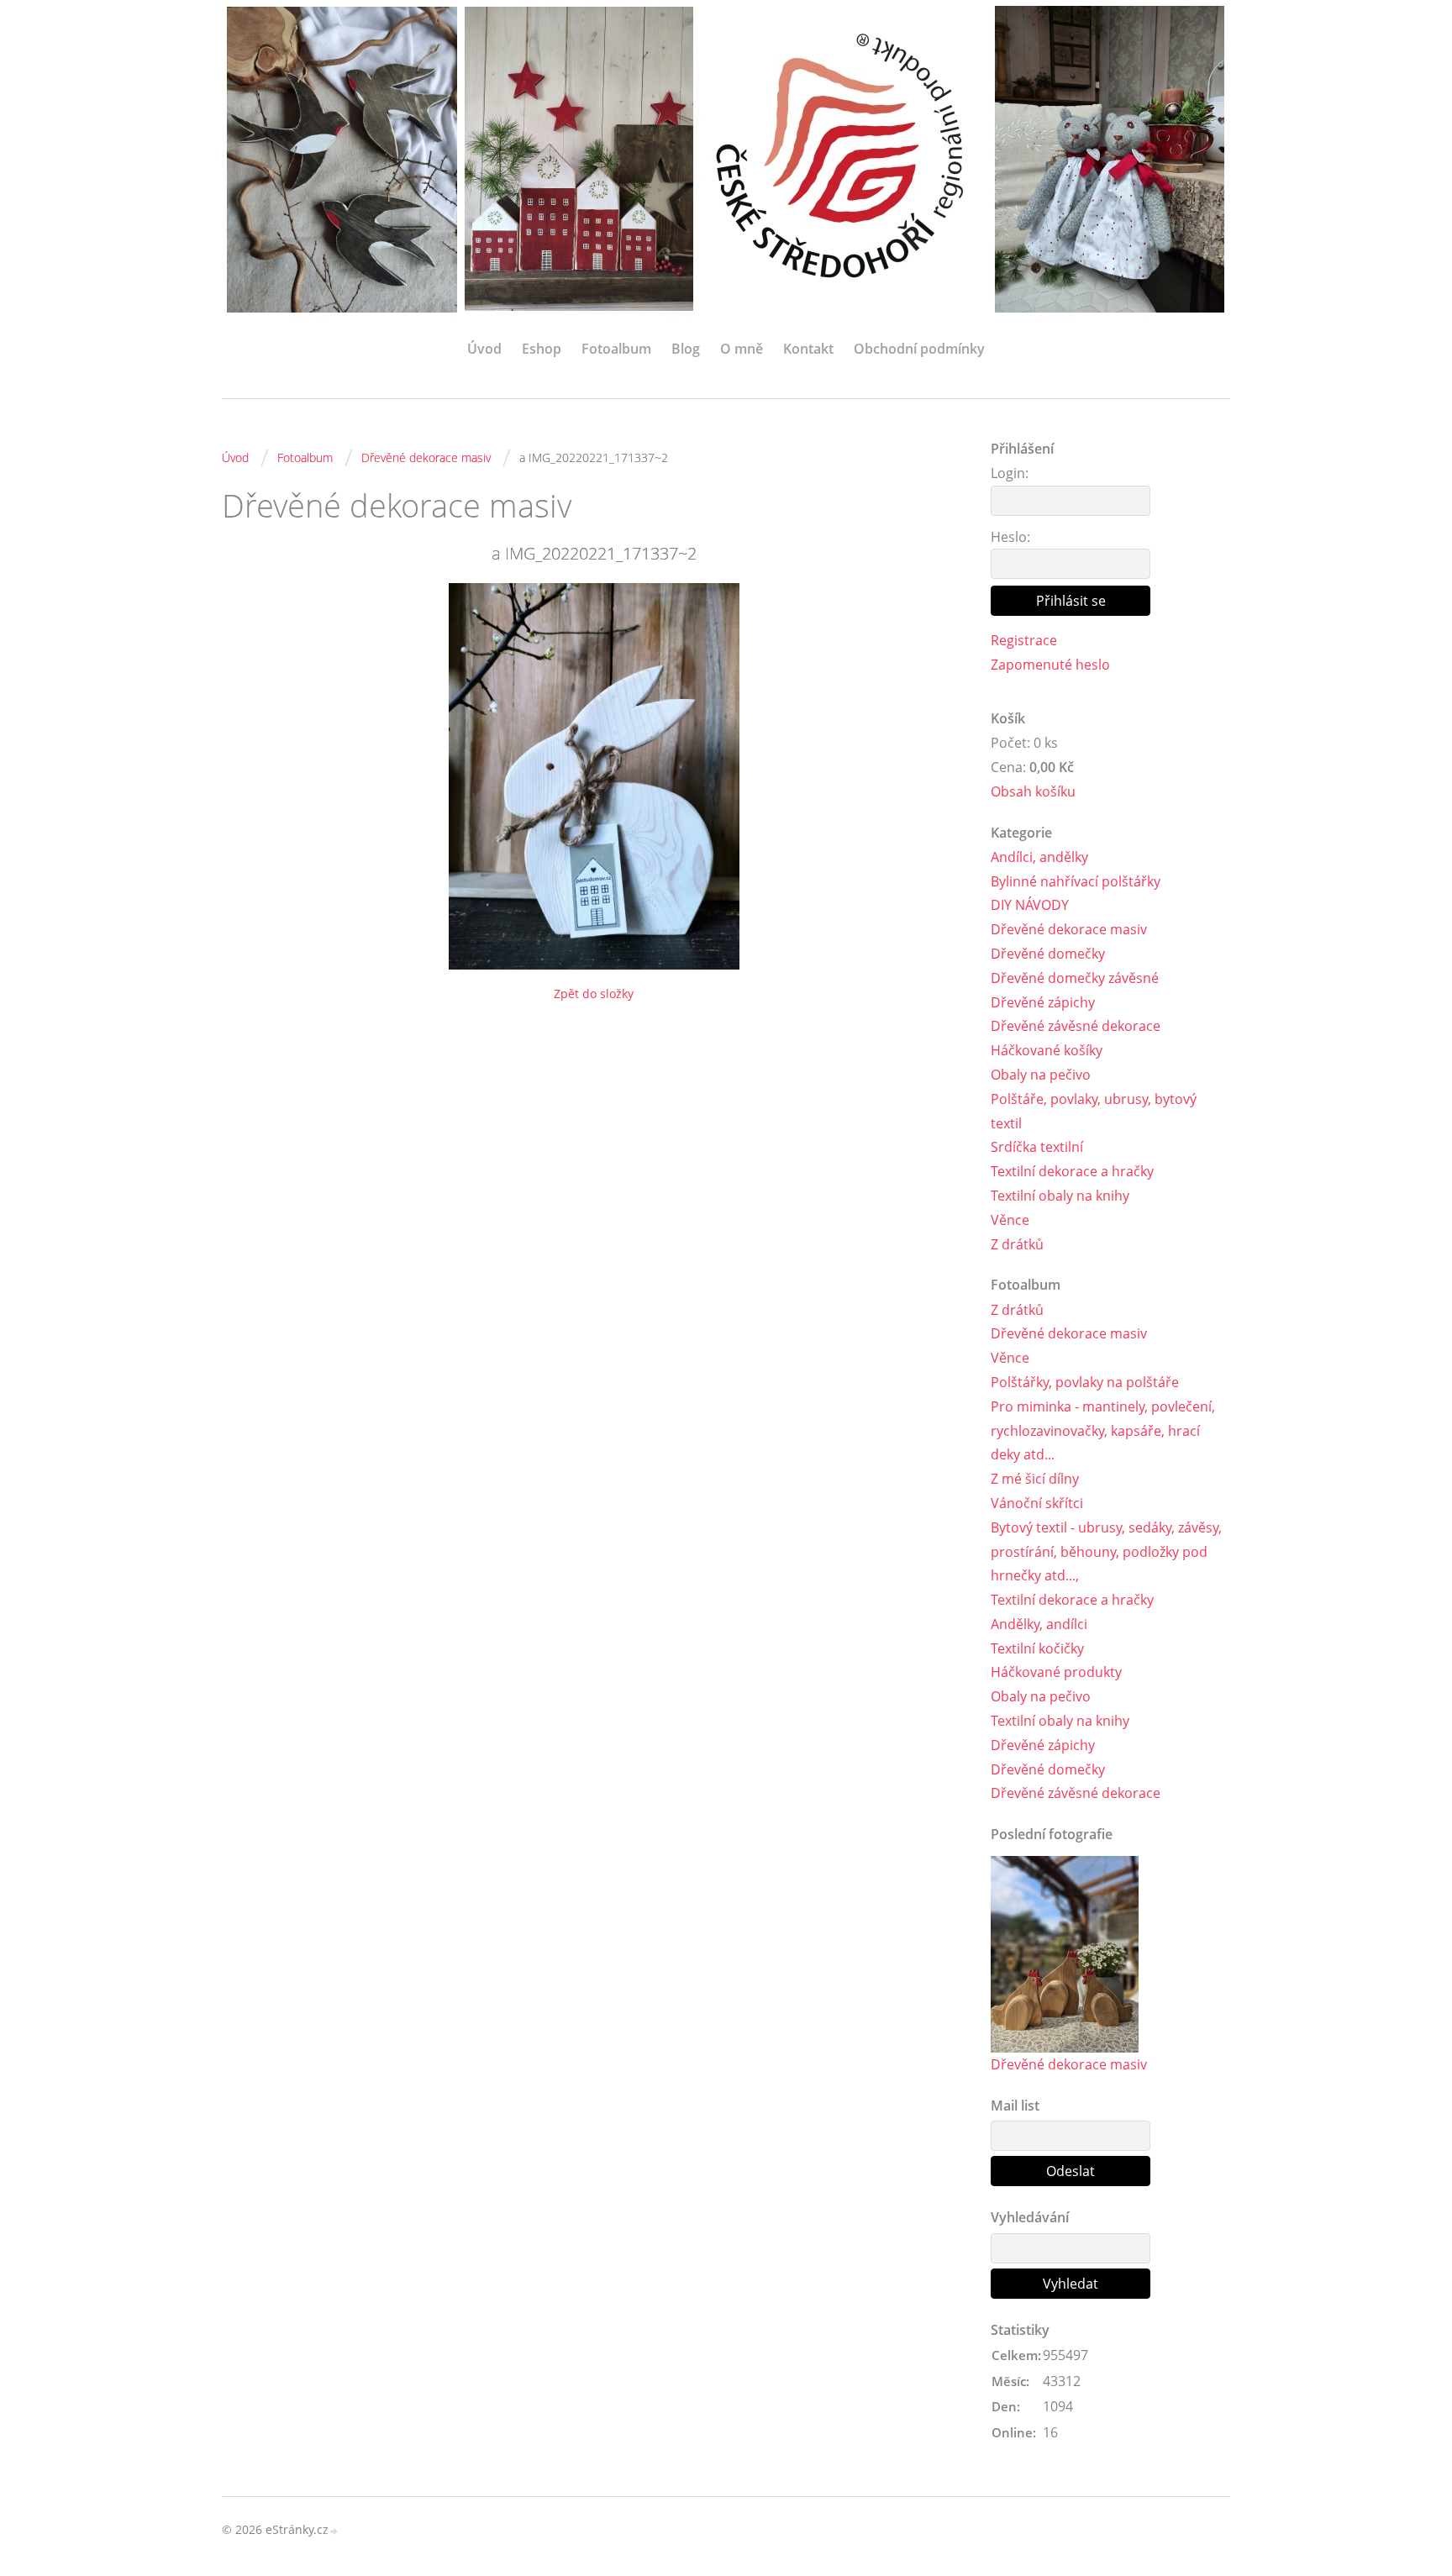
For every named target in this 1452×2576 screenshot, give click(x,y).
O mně (742, 349)
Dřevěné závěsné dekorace (1076, 1026)
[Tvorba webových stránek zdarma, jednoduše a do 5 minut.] (334, 2531)
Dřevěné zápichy (1043, 1002)
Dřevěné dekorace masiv (426, 457)
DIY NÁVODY (1030, 905)
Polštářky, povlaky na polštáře (1085, 1382)
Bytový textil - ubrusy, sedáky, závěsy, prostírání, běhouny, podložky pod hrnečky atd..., (1106, 1552)
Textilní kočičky (1037, 1648)
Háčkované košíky (1047, 1050)
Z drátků (1017, 1244)
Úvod (484, 349)
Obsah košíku (1033, 791)
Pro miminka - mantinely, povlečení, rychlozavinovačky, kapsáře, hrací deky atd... (1103, 1431)
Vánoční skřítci (1037, 1503)
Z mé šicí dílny (1035, 1479)
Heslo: (1010, 537)
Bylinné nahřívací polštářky (1076, 881)
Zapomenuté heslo (1050, 665)
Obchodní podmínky (919, 349)
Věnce (1010, 1220)
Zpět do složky (594, 994)
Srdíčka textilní (1037, 1147)
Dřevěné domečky (1048, 954)
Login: (1010, 473)
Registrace (1024, 640)
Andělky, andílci (1039, 1624)
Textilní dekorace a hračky (1072, 1171)
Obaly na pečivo (1041, 1075)
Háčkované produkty (1056, 1672)
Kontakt (808, 349)
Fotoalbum (616, 349)
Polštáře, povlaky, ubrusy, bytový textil (1094, 1111)
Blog (686, 349)
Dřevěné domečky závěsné (1075, 978)
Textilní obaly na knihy (1060, 1196)
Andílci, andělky (1039, 857)
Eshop (542, 349)
